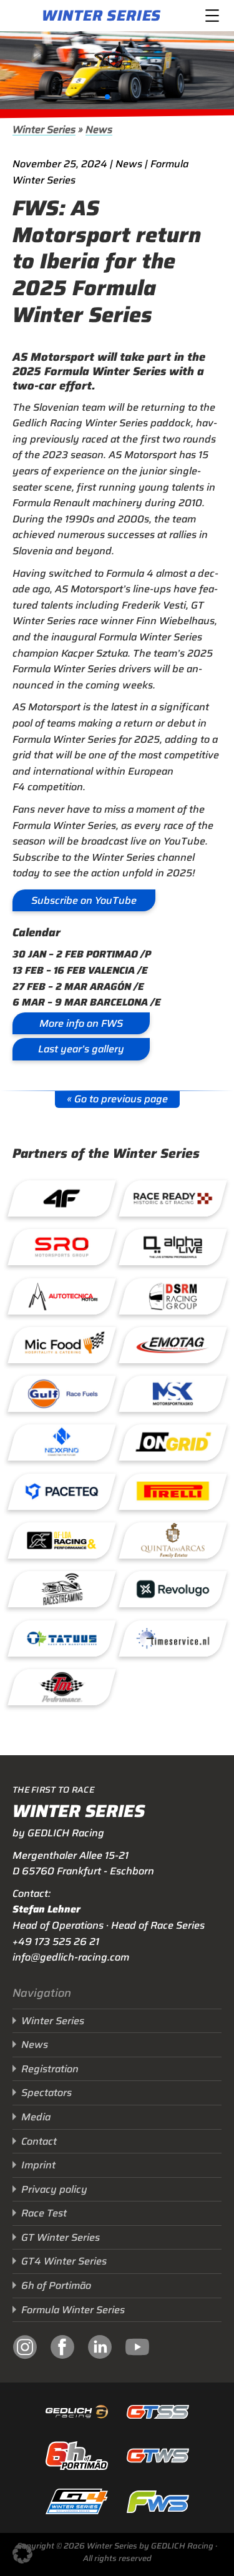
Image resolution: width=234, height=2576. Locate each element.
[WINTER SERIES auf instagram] (25, 2349)
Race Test (44, 2213)
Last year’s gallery (81, 1049)
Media (36, 2117)
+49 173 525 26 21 (56, 1942)
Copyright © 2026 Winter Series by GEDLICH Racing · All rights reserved (117, 2552)
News (99, 130)
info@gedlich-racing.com (71, 1957)
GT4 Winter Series (64, 2261)
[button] (107, 97)
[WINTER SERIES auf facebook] (62, 2349)
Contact (39, 2141)
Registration (50, 2069)
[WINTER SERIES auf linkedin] (100, 2349)
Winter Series (101, 16)
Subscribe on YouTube (84, 900)
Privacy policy (54, 2189)
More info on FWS (81, 1023)
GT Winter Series (61, 2237)
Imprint (38, 2165)
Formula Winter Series (73, 2310)
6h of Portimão (56, 2285)
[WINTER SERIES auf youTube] (137, 2349)
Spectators (46, 2093)
